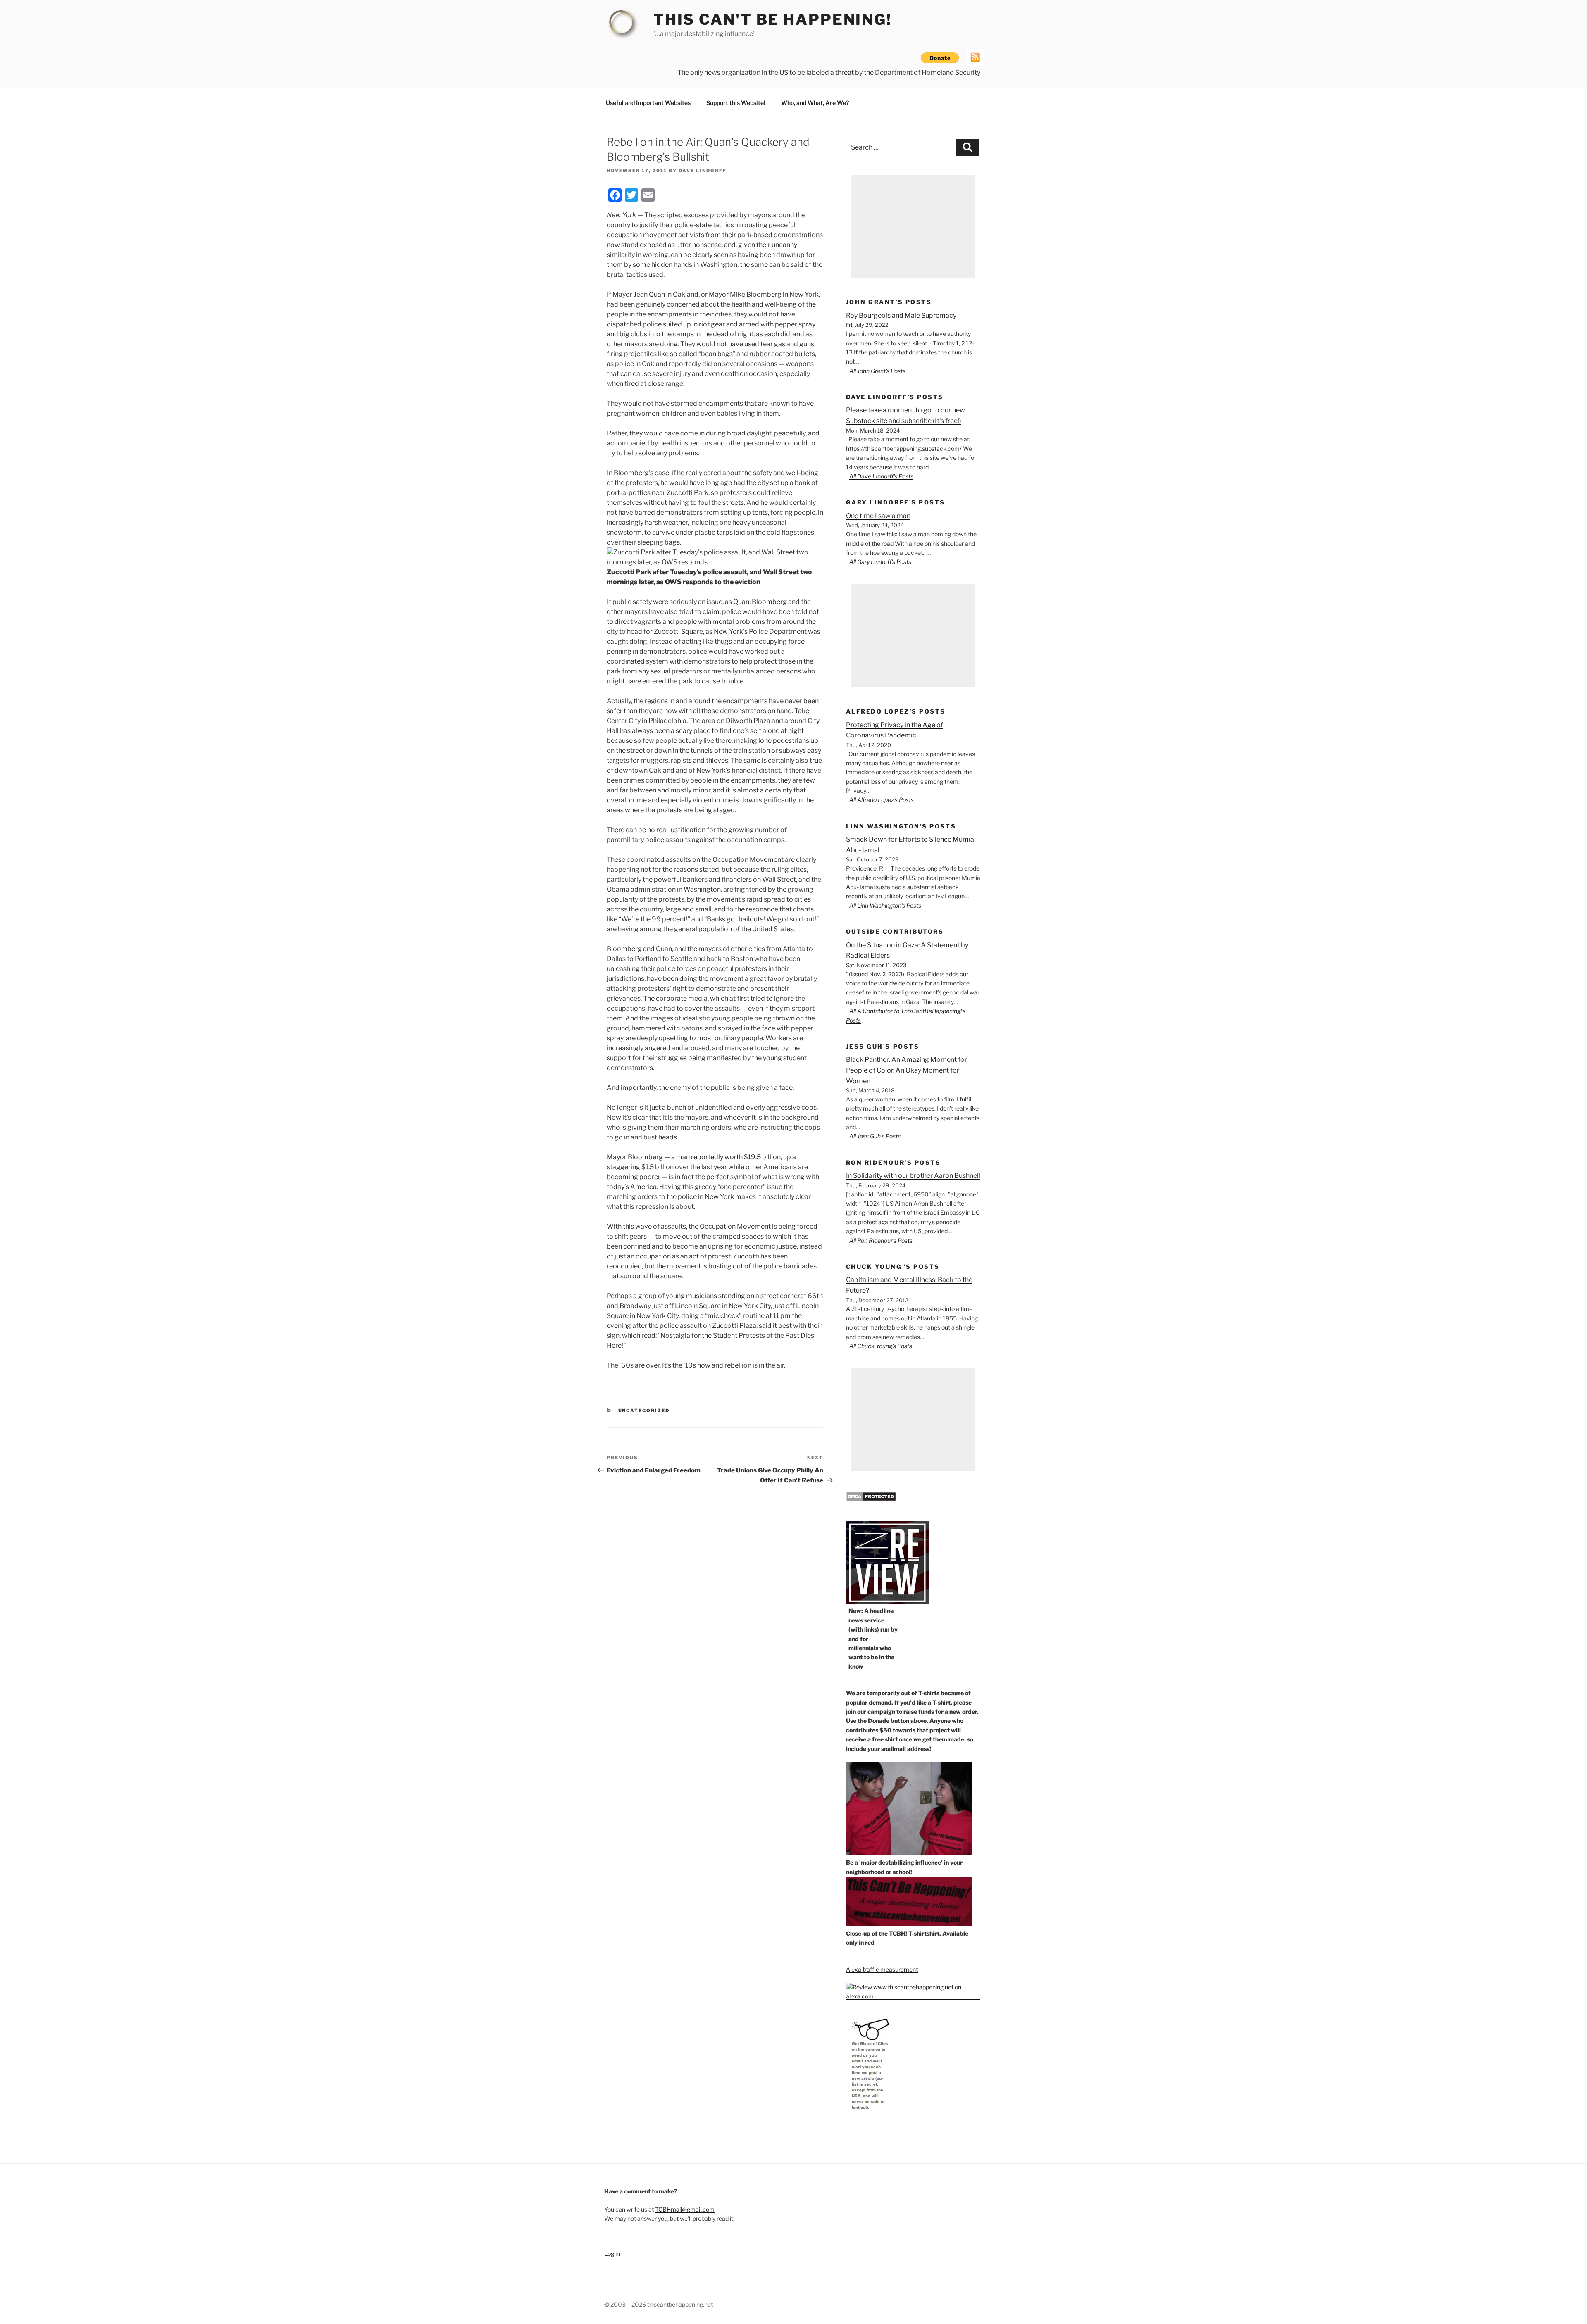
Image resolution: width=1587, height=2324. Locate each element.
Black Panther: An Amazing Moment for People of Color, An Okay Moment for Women (907, 1070)
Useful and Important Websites (648, 103)
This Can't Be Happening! (773, 19)
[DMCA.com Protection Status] (871, 1499)
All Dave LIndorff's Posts (881, 476)
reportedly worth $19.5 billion (736, 1157)
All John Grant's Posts (877, 371)
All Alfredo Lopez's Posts (882, 800)
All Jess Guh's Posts (875, 1136)
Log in (612, 2254)
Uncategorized (644, 1411)
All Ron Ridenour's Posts (881, 1240)
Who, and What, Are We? (815, 103)
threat (845, 73)
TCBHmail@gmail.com (685, 2209)
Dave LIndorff (703, 171)
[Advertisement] (913, 226)
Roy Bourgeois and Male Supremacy (901, 315)
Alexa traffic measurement (882, 1969)
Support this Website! (736, 103)
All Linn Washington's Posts (885, 905)
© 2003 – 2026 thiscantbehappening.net (659, 2304)
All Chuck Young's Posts (881, 1346)
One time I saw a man (878, 516)
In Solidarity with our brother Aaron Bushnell (913, 1176)
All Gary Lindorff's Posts (880, 562)
